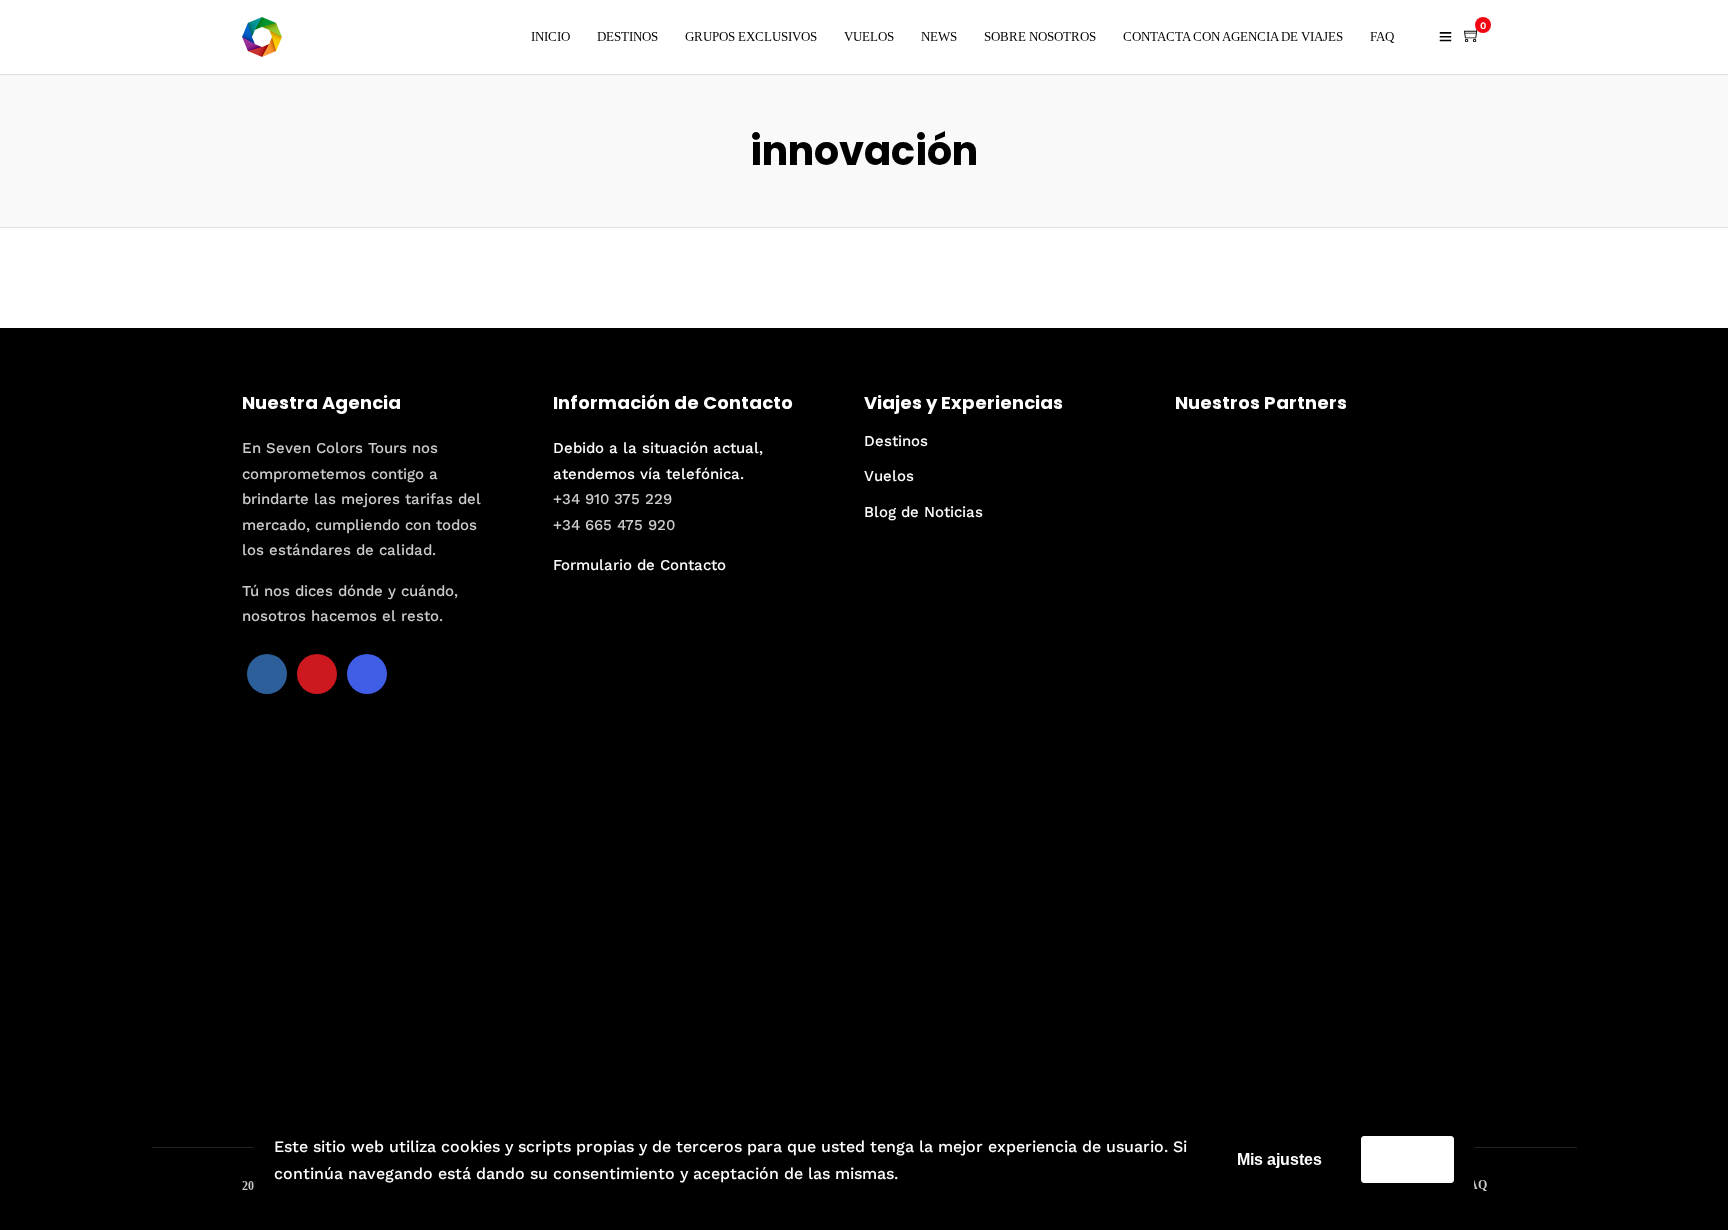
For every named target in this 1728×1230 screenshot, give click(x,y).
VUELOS (869, 36)
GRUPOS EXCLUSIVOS (751, 36)
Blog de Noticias (923, 512)
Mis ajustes (1279, 1159)
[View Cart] (1472, 36)
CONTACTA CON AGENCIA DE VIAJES (1233, 36)
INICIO (550, 36)
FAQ (1382, 36)
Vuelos (889, 476)
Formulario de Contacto (639, 565)
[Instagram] (367, 674)
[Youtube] (317, 674)
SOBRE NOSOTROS (1040, 36)
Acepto (1407, 1158)
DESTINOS (627, 36)
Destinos (896, 441)
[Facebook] (267, 674)
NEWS (939, 36)
